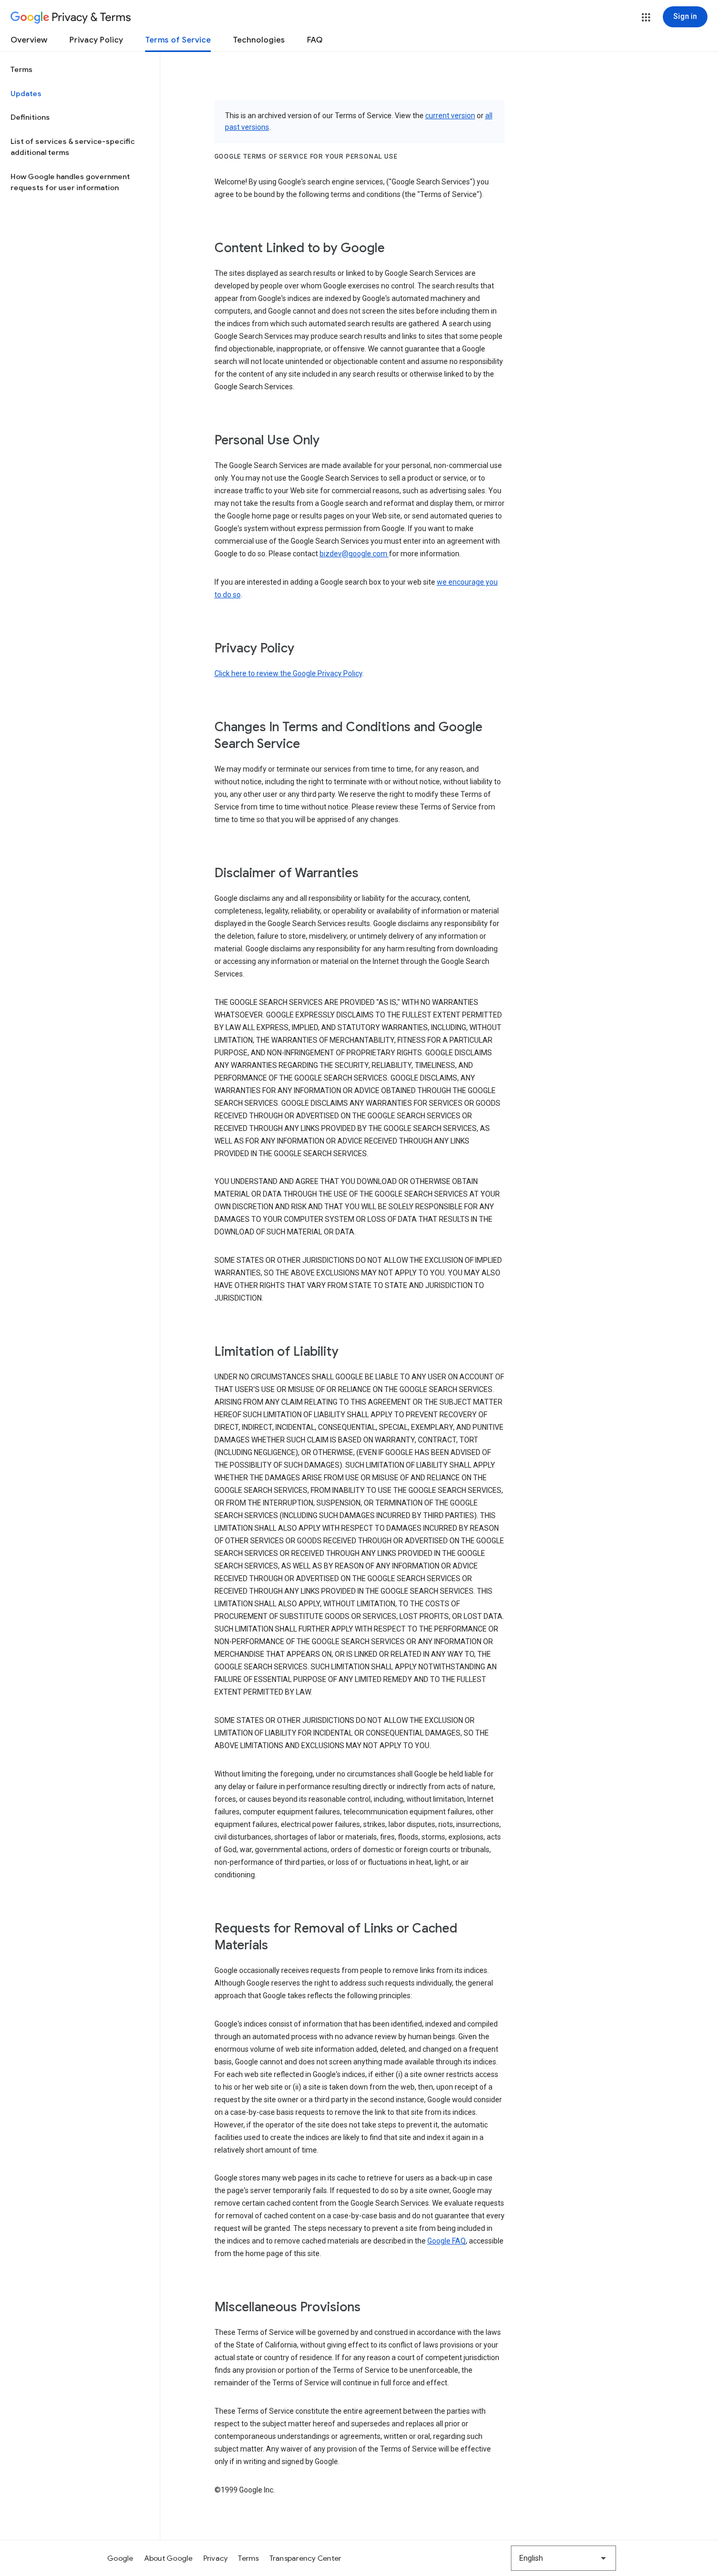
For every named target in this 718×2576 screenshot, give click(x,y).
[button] (646, 17)
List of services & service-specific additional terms (73, 147)
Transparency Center (306, 2558)
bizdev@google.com (354, 554)
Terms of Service (178, 40)
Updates (26, 94)
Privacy (216, 2558)
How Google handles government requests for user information (70, 182)
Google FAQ (447, 2241)
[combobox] (563, 2558)
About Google (168, 2558)
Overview (29, 40)
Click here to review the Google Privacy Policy (288, 673)
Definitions (30, 117)
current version (450, 116)
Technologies (259, 40)
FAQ (315, 40)
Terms (22, 69)
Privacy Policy (96, 40)
